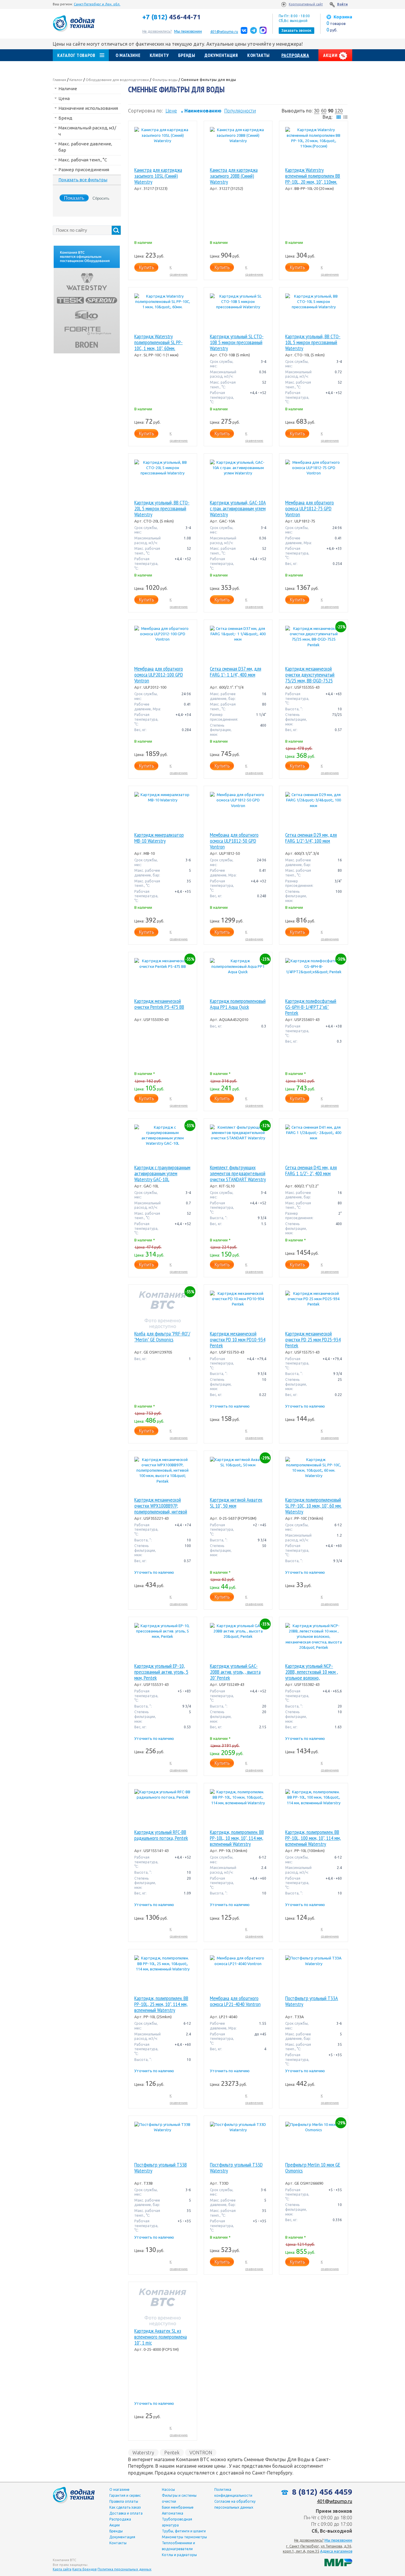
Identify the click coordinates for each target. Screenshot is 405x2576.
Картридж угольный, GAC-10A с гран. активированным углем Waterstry (238, 509)
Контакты (259, 55)
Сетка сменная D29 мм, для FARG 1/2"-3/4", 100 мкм (311, 838)
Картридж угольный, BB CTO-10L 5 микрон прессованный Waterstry (313, 342)
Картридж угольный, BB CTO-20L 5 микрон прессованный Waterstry (162, 509)
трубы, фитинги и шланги (184, 2531)
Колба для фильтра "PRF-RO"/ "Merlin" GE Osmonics (162, 1337)
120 (339, 111)
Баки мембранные (178, 2507)
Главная (59, 80)
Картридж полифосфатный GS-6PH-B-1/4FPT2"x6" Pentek (311, 1007)
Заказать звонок (296, 30)
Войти (342, 4)
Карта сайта (62, 2569)
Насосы (168, 2490)
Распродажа (295, 55)
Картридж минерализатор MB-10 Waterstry (159, 838)
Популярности (240, 111)
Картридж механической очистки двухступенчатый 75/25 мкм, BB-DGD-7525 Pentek (310, 675)
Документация (221, 55)
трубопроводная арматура (177, 2522)
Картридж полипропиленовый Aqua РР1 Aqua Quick (238, 1004)
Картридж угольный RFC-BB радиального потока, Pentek (161, 1835)
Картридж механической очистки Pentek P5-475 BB (159, 1004)
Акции (331, 55)
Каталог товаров (76, 55)
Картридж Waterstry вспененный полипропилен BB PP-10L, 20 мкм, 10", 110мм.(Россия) (313, 176)
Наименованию (201, 111)
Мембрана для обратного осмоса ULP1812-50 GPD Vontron (234, 841)
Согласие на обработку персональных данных (235, 2504)
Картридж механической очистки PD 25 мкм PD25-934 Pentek (313, 1340)
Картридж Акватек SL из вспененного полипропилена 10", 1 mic (161, 2337)
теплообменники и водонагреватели (178, 2546)
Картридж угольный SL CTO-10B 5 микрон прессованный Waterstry (237, 342)
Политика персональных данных (125, 2569)
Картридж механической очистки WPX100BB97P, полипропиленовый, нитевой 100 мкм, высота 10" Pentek (161, 1506)
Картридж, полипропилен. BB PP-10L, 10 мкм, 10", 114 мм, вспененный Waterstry (237, 1838)
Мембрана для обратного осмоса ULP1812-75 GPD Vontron (310, 509)
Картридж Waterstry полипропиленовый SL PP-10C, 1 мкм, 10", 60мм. (158, 342)
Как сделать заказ (125, 2507)
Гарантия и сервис (125, 2495)
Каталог (76, 80)
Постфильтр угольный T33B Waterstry (161, 2168)
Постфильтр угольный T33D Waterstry (236, 2168)
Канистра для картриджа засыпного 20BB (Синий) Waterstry (234, 176)
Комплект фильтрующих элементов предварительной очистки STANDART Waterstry (238, 1173)
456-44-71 (172, 17)
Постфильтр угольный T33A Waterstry (312, 2001)
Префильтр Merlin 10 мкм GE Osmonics (313, 2168)
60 (324, 111)
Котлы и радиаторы (179, 2555)
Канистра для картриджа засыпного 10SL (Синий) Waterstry (158, 176)
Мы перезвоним (338, 2540)
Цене (171, 111)
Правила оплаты (124, 2501)
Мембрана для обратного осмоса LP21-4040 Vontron (235, 2001)
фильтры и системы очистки (179, 2498)
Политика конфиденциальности (233, 2492)
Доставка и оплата (126, 2513)
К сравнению (179, 271)
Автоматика (173, 2513)
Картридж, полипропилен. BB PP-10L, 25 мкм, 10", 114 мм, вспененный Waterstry (161, 2004)
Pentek (172, 2453)
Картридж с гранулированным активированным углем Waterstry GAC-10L (162, 1173)
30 (317, 111)
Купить (146, 267)
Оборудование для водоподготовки (117, 80)
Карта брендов (84, 2569)
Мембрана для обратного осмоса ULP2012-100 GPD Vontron (159, 675)
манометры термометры (184, 2537)
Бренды (187, 55)
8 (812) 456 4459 (321, 2492)
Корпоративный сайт (306, 4)
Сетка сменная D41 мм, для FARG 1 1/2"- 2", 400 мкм (311, 1171)
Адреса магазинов (336, 2551)
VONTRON (201, 2453)
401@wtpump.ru (224, 32)
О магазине (128, 55)
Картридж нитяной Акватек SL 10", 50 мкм (236, 1503)
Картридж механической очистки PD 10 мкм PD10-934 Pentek (238, 1340)
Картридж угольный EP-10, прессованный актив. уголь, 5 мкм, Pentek (161, 1672)
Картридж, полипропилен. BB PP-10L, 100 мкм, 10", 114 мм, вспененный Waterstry (313, 1838)
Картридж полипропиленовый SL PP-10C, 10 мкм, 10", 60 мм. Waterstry (313, 1506)
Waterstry (143, 2453)
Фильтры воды (165, 80)
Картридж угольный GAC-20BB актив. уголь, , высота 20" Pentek (235, 1672)
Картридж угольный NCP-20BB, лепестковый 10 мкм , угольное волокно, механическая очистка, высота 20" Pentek (312, 1672)
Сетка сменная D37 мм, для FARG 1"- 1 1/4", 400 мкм (236, 672)
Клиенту (159, 55)
